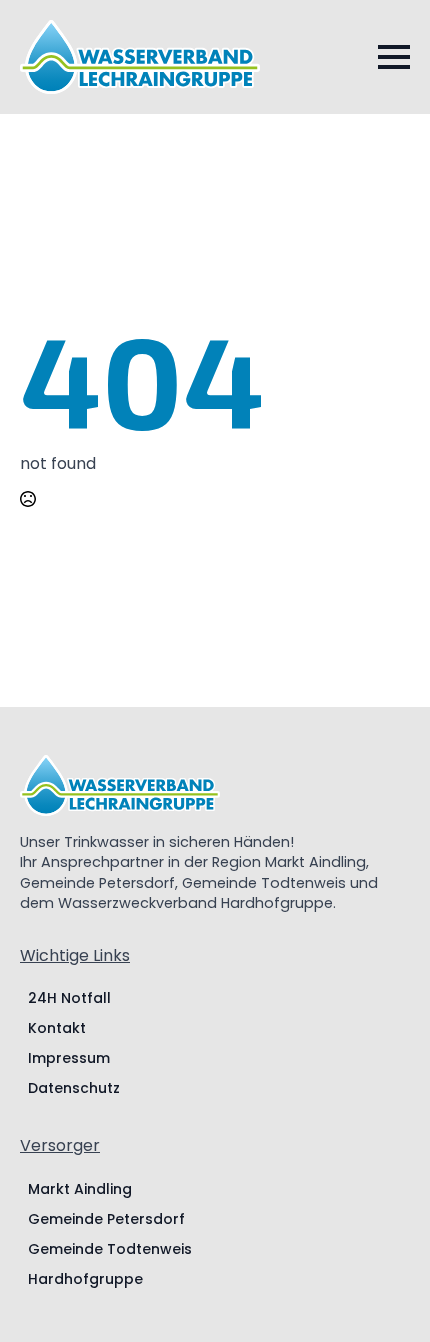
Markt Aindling (80, 1189)
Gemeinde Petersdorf (106, 1219)
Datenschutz (74, 1088)
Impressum (69, 1058)
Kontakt (57, 1028)
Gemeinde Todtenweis (110, 1249)
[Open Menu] (394, 57)
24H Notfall (69, 998)
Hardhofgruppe (85, 1279)
